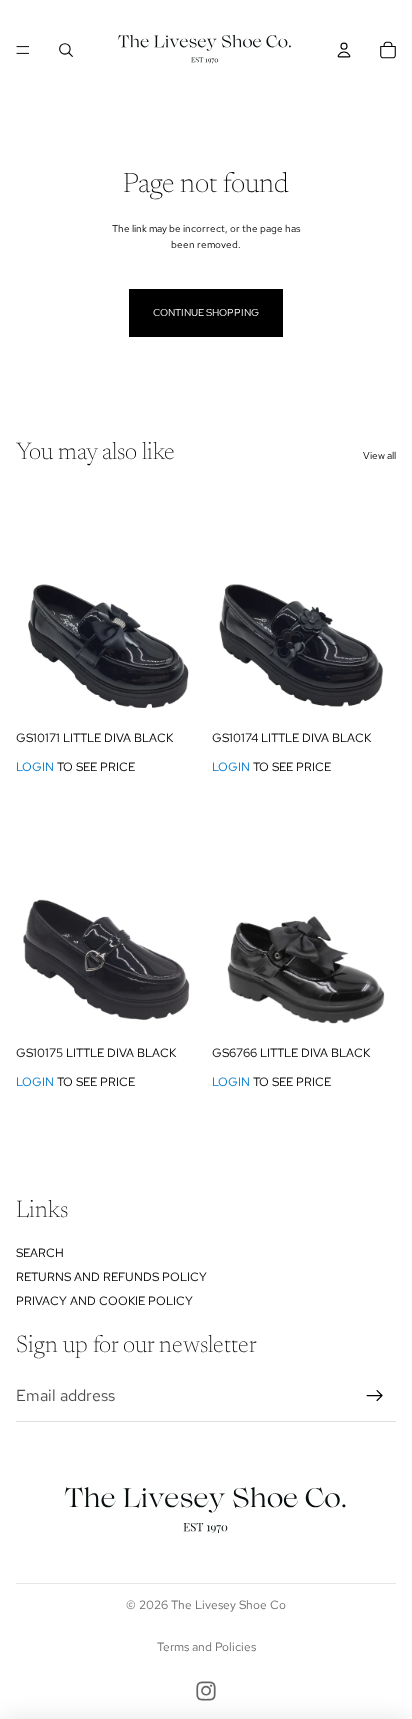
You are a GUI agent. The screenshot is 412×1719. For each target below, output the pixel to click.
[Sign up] (375, 1396)
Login (35, 767)
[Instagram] (206, 1691)
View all (379, 455)
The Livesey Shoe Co (228, 1605)
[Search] (66, 50)
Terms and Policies (206, 1647)
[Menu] (23, 50)
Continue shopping (206, 312)
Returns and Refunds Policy (111, 1277)
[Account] (344, 50)
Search (40, 1253)
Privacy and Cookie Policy (104, 1301)
